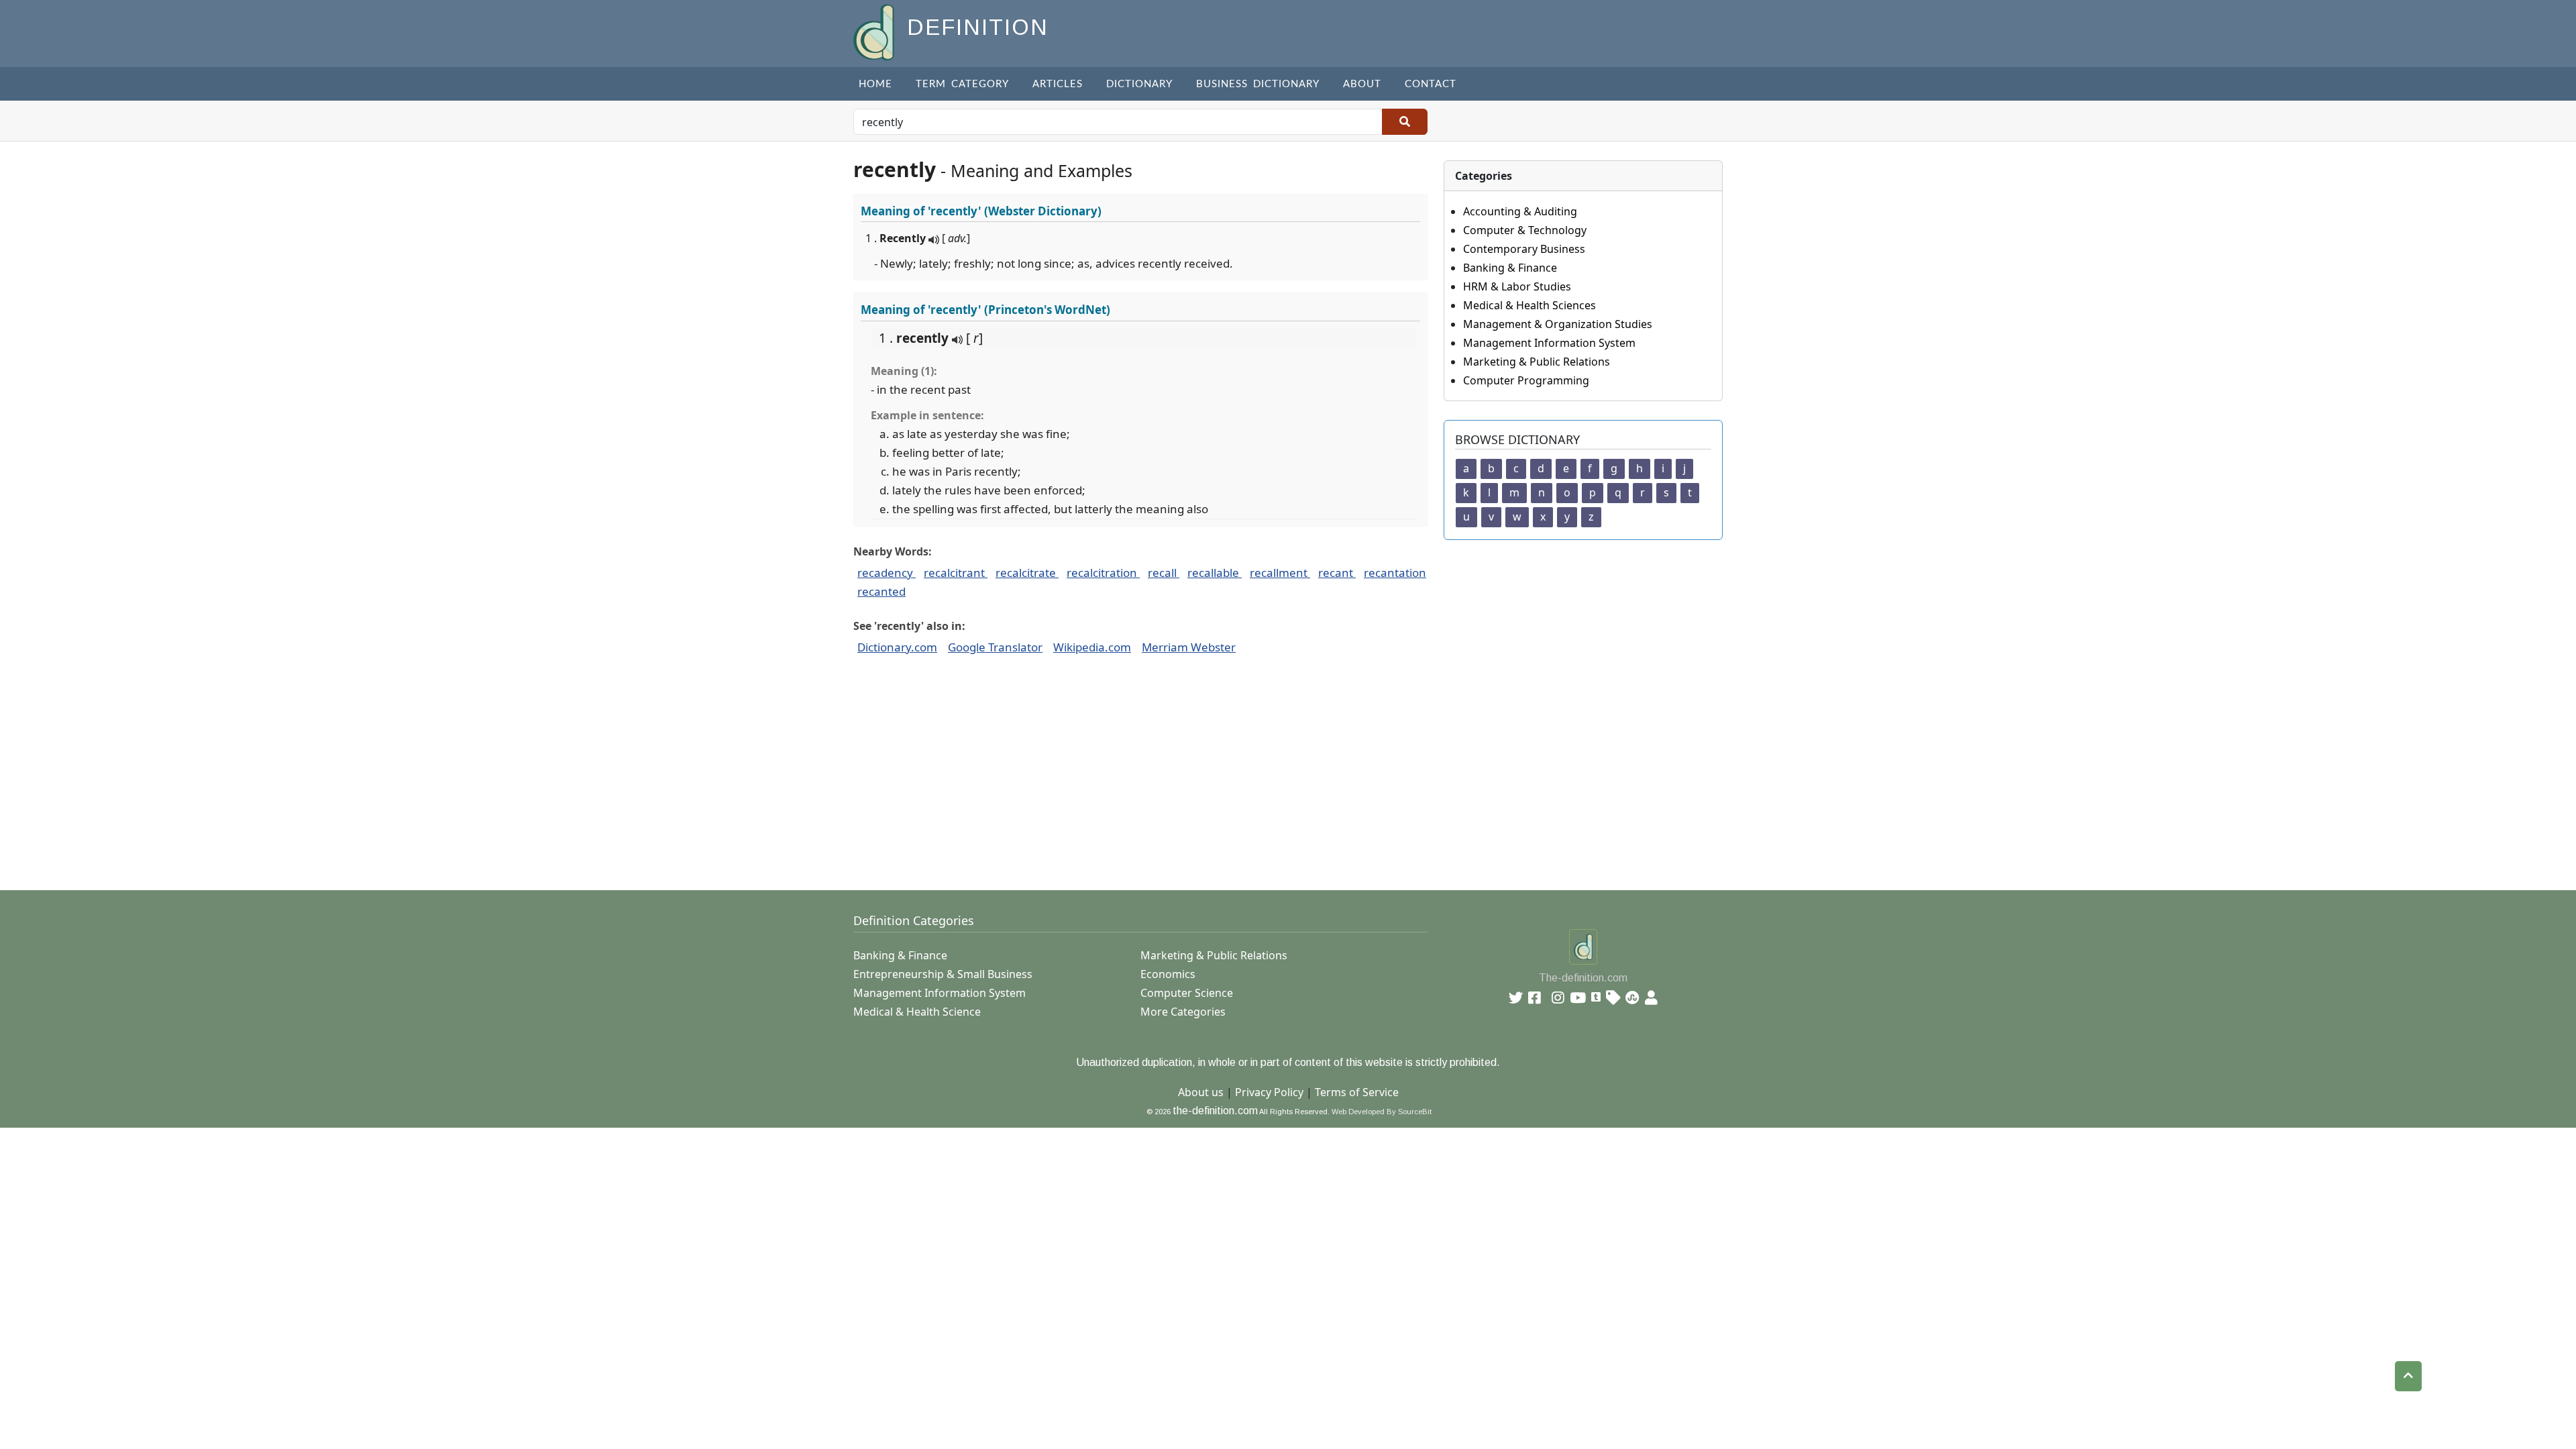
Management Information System (1549, 343)
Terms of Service (1357, 1092)
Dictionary (1139, 84)
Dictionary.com (897, 647)
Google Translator (995, 647)
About (1362, 84)
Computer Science (1187, 993)
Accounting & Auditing (1520, 211)
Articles (1058, 84)
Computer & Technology (1525, 230)
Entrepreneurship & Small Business (943, 974)
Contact (1431, 84)
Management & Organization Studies (1558, 324)
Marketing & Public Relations (1537, 362)
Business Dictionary (1258, 84)
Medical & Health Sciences (1529, 305)
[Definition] (875, 31)
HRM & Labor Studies (1517, 286)
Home (875, 84)
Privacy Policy (1269, 1092)
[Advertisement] (1256, 780)
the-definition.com (1215, 1111)
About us (1201, 1092)
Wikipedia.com (1092, 647)
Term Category (962, 84)
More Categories (1183, 1012)
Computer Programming (1526, 380)
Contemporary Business (1524, 249)
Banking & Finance (1510, 268)
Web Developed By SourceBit (1382, 1112)
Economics (1168, 974)
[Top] (2408, 1376)
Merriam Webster (1189, 647)
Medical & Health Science (917, 1012)
